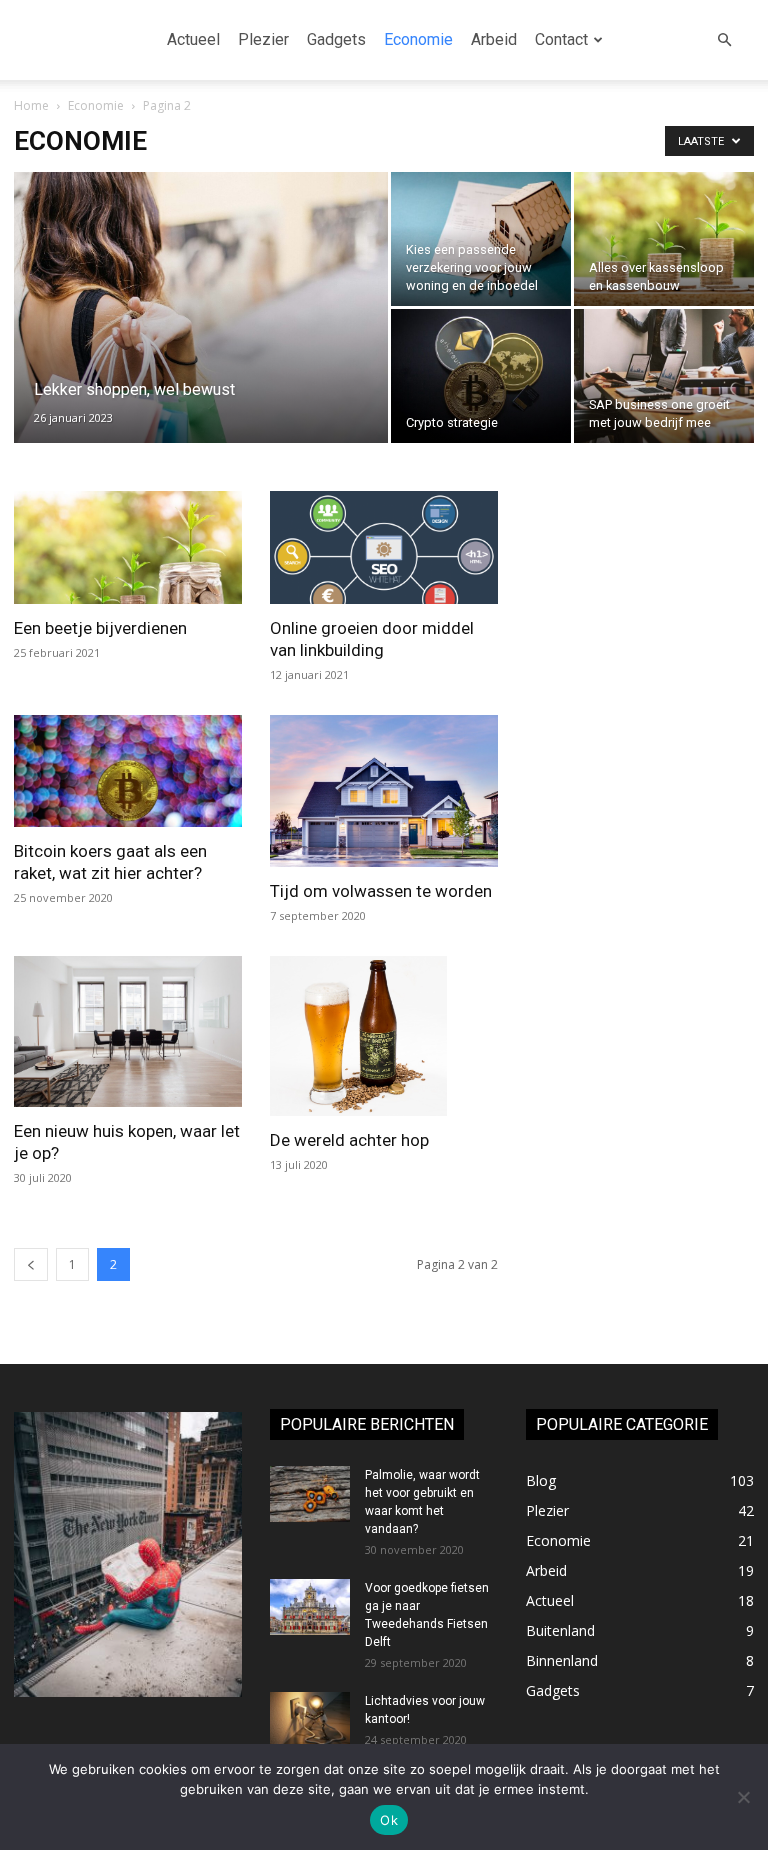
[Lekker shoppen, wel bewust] (201, 321)
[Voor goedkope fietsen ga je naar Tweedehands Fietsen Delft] (310, 1607)
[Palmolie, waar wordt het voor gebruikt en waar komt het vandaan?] (310, 1494)
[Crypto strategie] (481, 376)
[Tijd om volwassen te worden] (384, 791)
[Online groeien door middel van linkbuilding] (384, 547)
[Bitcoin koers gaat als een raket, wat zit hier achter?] (128, 771)
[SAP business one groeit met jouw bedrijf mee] (664, 376)
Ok (389, 1820)
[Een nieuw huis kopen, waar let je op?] (128, 1032)
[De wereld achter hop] (384, 1036)
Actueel (193, 39)
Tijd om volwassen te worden (381, 891)
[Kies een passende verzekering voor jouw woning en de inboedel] (481, 239)
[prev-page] (31, 1264)
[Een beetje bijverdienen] (128, 547)
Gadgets (336, 39)
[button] (724, 40)
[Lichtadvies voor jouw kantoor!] (310, 1720)
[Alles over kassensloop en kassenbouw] (664, 239)
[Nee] (743, 1797)
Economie (418, 39)
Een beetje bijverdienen (100, 628)
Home (31, 105)
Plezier (263, 39)
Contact (561, 39)
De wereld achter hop (349, 1140)
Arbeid (494, 39)
